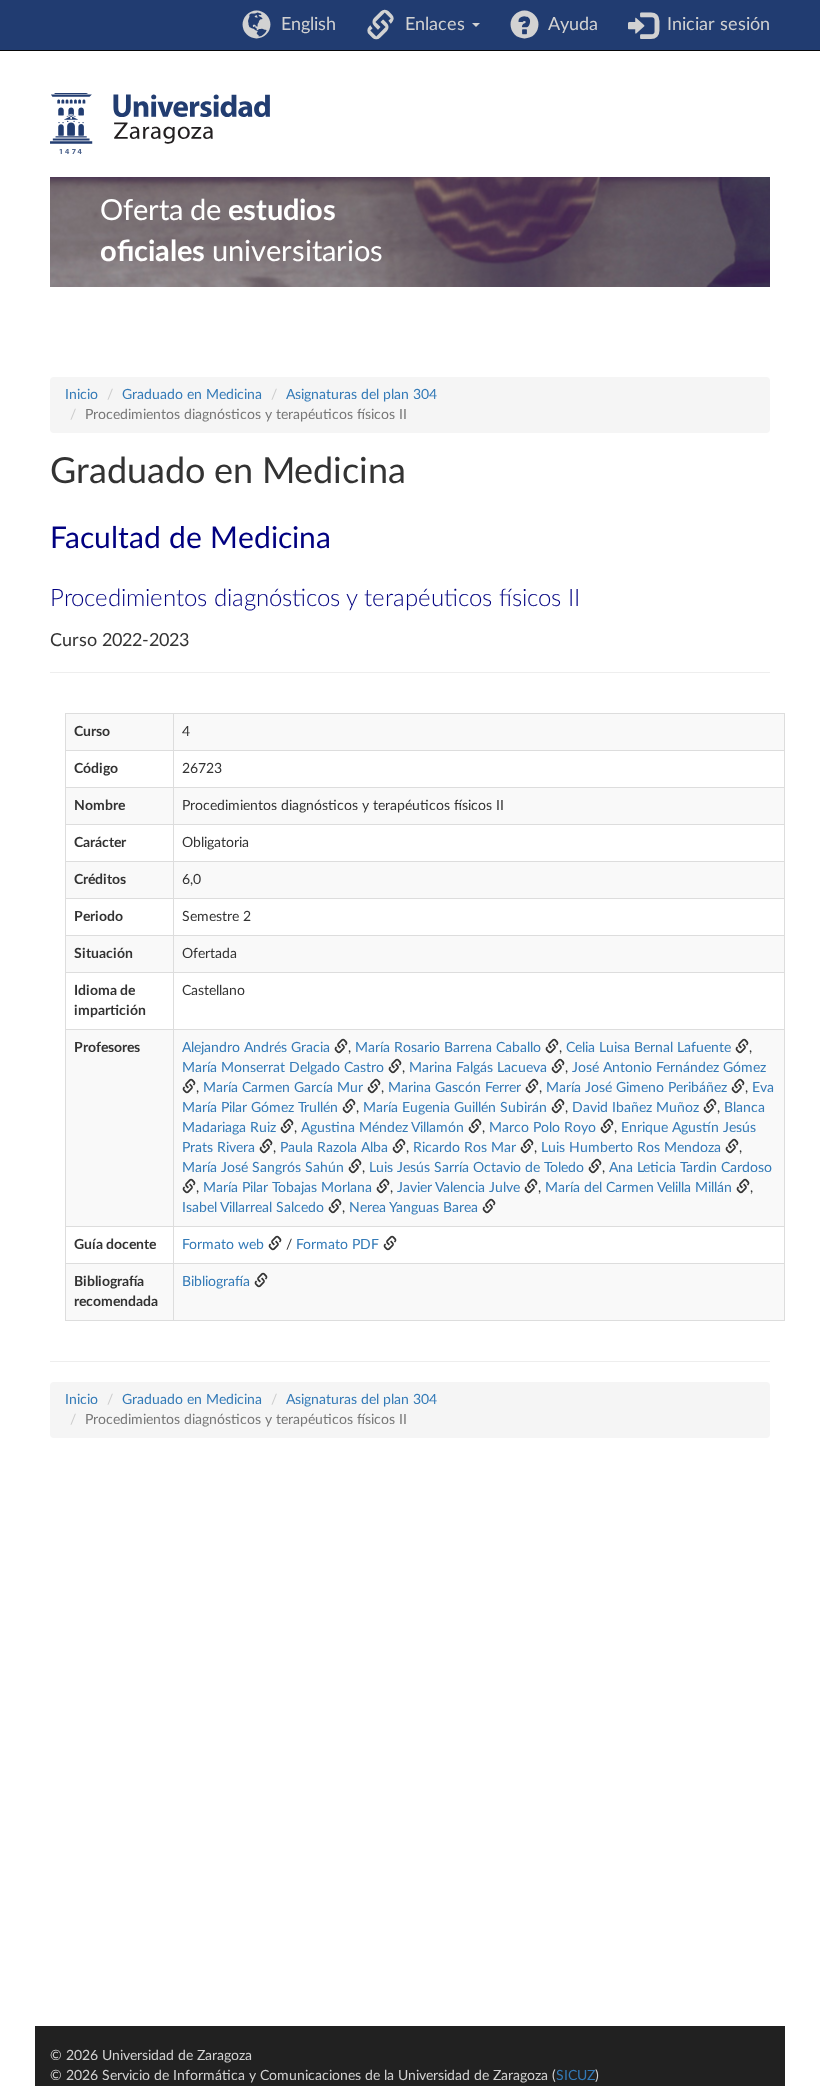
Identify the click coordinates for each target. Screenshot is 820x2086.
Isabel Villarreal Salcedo (253, 1208)
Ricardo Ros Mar (464, 1148)
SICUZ (575, 2076)
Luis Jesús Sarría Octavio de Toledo (476, 1168)
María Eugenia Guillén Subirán (455, 1108)
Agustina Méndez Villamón (382, 1128)
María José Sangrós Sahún (263, 1168)
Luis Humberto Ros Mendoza (631, 1148)
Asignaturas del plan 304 (361, 395)
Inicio (81, 395)
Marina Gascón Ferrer (454, 1088)
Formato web (223, 1245)
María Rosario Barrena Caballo (448, 1048)
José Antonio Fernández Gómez (669, 1068)
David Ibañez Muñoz (635, 1108)
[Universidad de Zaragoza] (160, 124)
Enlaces (432, 25)
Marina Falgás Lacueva (478, 1068)
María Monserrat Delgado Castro (283, 1068)
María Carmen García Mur (283, 1088)
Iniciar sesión (713, 25)
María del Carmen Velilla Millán (638, 1188)
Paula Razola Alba (334, 1148)
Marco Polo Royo (542, 1128)
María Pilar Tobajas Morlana (287, 1188)
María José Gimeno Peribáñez (636, 1088)
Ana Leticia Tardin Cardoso (690, 1168)
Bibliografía (216, 1282)
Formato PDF (337, 1245)
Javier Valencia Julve (458, 1188)
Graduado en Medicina (192, 395)
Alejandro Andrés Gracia (256, 1048)
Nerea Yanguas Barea (413, 1208)
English (303, 25)
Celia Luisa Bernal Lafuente (648, 1048)
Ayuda (568, 25)
